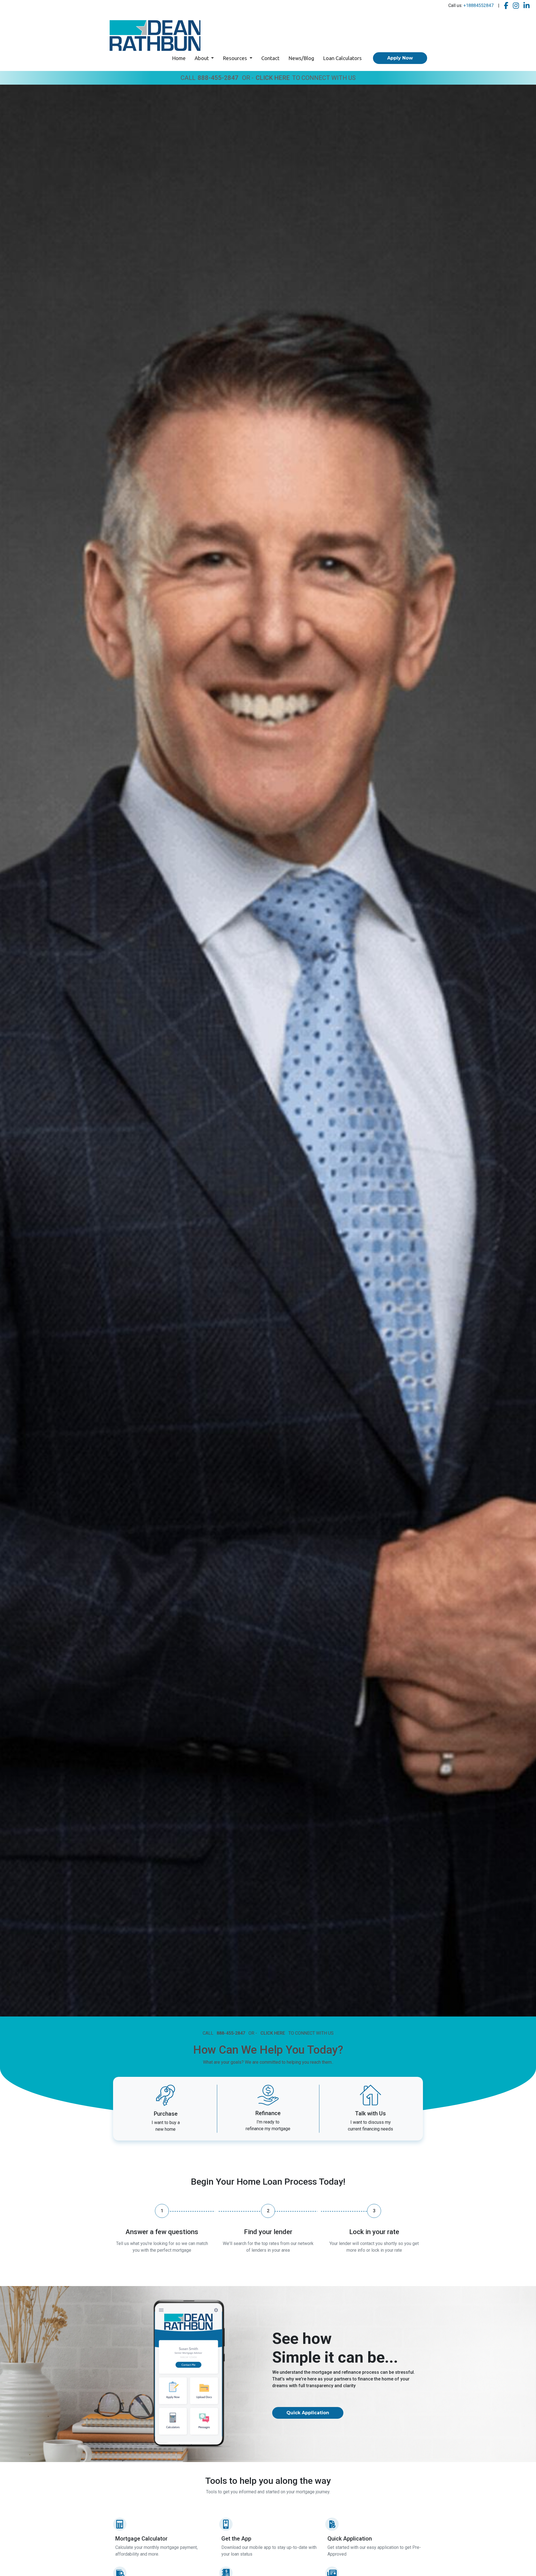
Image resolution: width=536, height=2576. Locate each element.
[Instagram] (516, 6)
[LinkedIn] (527, 6)
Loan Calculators (342, 58)
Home (179, 58)
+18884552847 (478, 5)
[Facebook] (506, 6)
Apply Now (400, 58)
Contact (270, 58)
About (202, 58)
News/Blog (301, 58)
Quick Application (308, 2413)
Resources (235, 58)
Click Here (273, 78)
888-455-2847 (218, 78)
